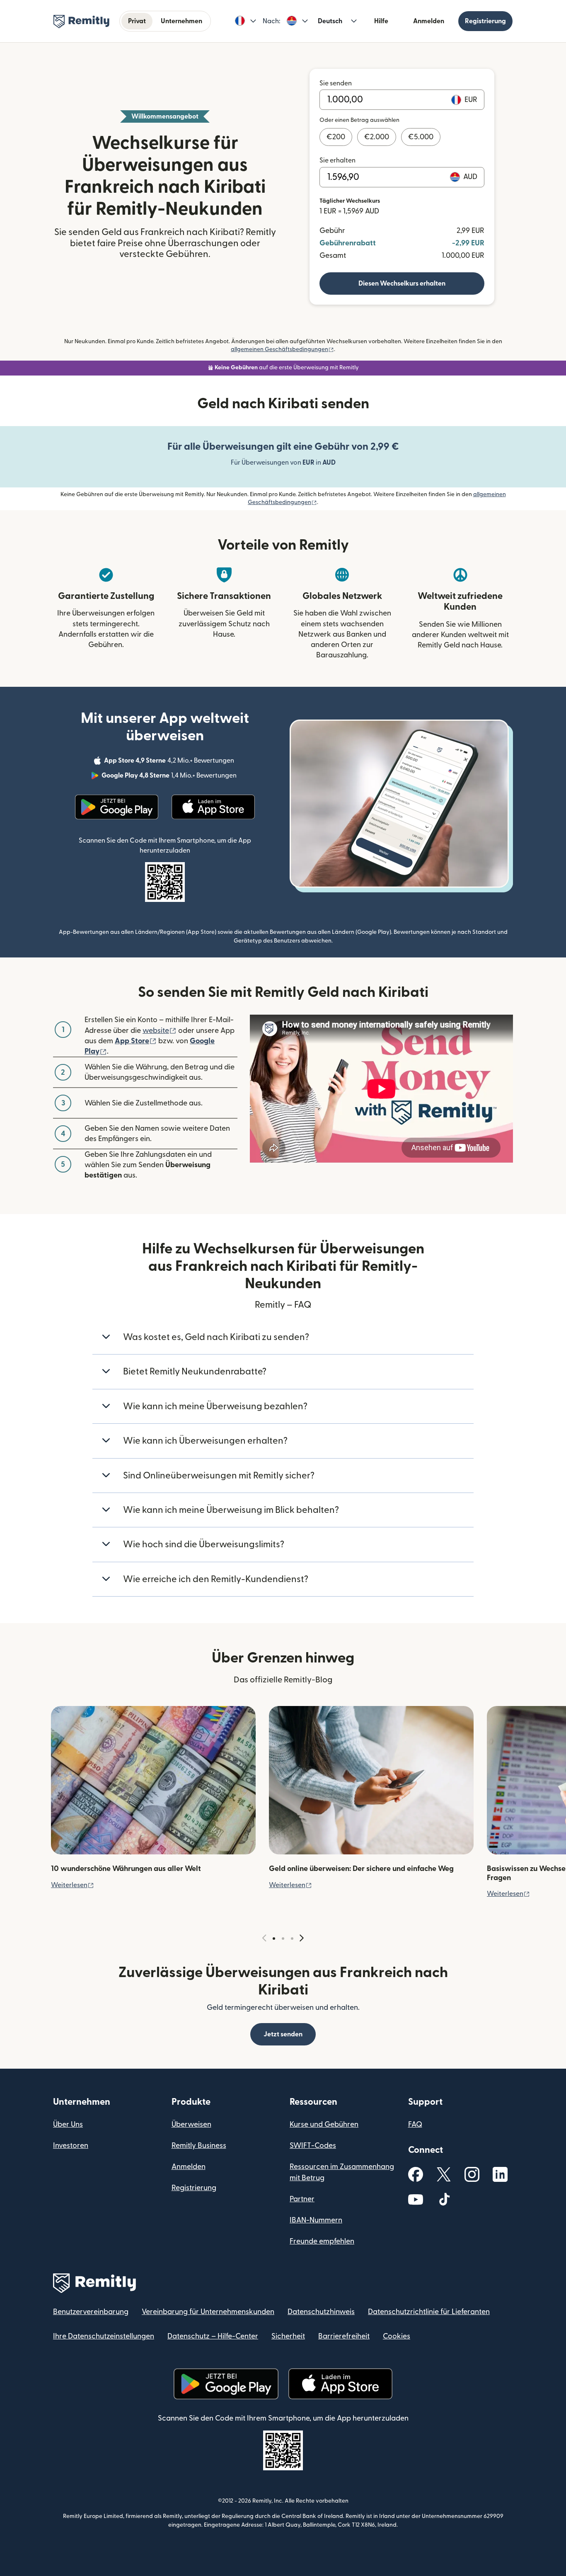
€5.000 (421, 137)
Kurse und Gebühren (324, 2124)
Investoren (71, 2146)
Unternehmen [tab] (181, 21)
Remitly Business (199, 2146)
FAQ (415, 2124)
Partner (302, 2199)
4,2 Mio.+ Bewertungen (170, 762)
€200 (336, 137)
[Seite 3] (292, 1939)
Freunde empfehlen (322, 2241)
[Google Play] (117, 807)
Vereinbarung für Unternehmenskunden (208, 2312)
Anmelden (429, 21)
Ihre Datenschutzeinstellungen (104, 2336)
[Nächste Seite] (302, 1938)
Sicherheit (288, 2336)
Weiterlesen (73, 1885)
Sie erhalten (337, 160)
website (160, 1031)
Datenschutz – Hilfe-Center (213, 2336)
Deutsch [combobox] (330, 21)
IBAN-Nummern (316, 2220)
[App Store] (213, 807)
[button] (246, 21)
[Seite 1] (274, 1939)
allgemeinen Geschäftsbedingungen (282, 349)
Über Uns (68, 2124)
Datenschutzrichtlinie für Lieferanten (429, 2312)
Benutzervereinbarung (91, 2312)
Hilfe (381, 21)
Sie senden (336, 83)
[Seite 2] (283, 1939)
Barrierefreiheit (344, 2336)
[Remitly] (81, 22)
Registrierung (485, 21)
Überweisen (191, 2124)
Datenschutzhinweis (321, 2312)
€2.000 (377, 137)
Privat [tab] (137, 21)
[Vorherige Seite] (264, 1938)
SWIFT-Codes (313, 2146)
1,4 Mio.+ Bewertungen (170, 777)
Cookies (397, 2336)
